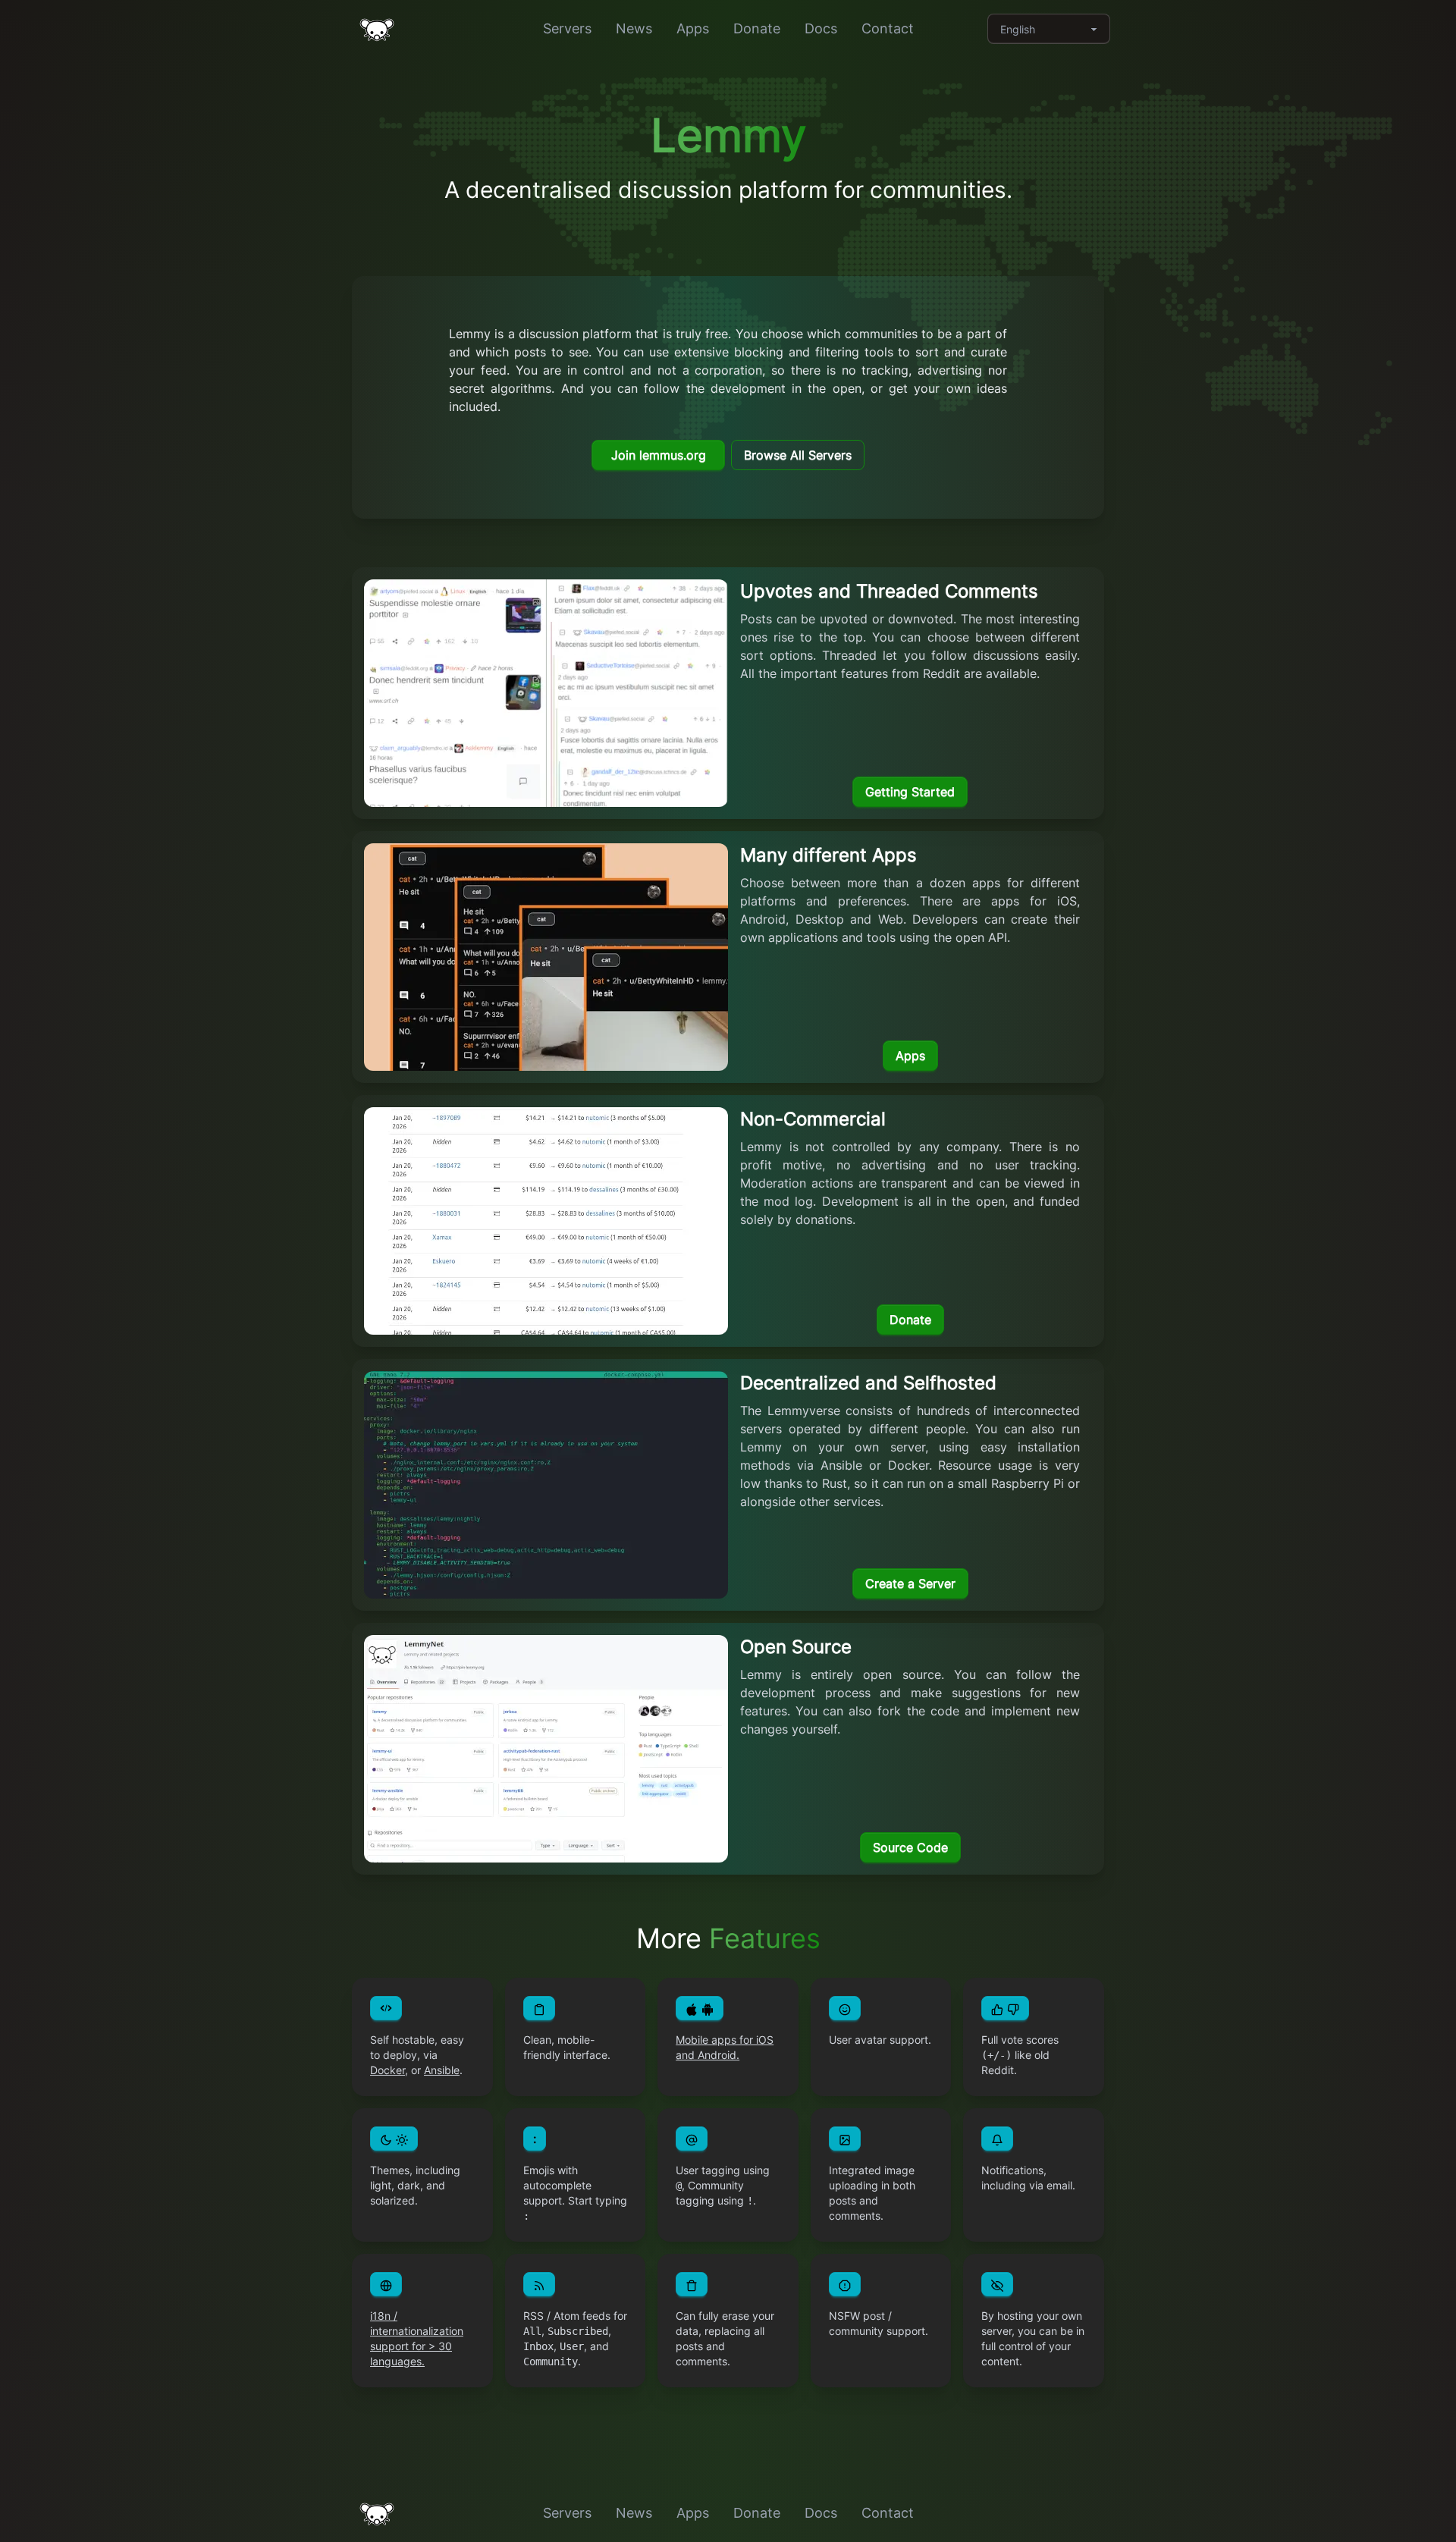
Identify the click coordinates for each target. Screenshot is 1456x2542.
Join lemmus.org (659, 455)
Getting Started (910, 792)
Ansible (442, 2070)
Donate (757, 28)
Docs (821, 28)
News (634, 28)
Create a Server (910, 1583)
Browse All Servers (798, 455)
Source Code (910, 1847)
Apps (693, 28)
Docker (388, 2070)
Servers (567, 28)
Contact (888, 28)
